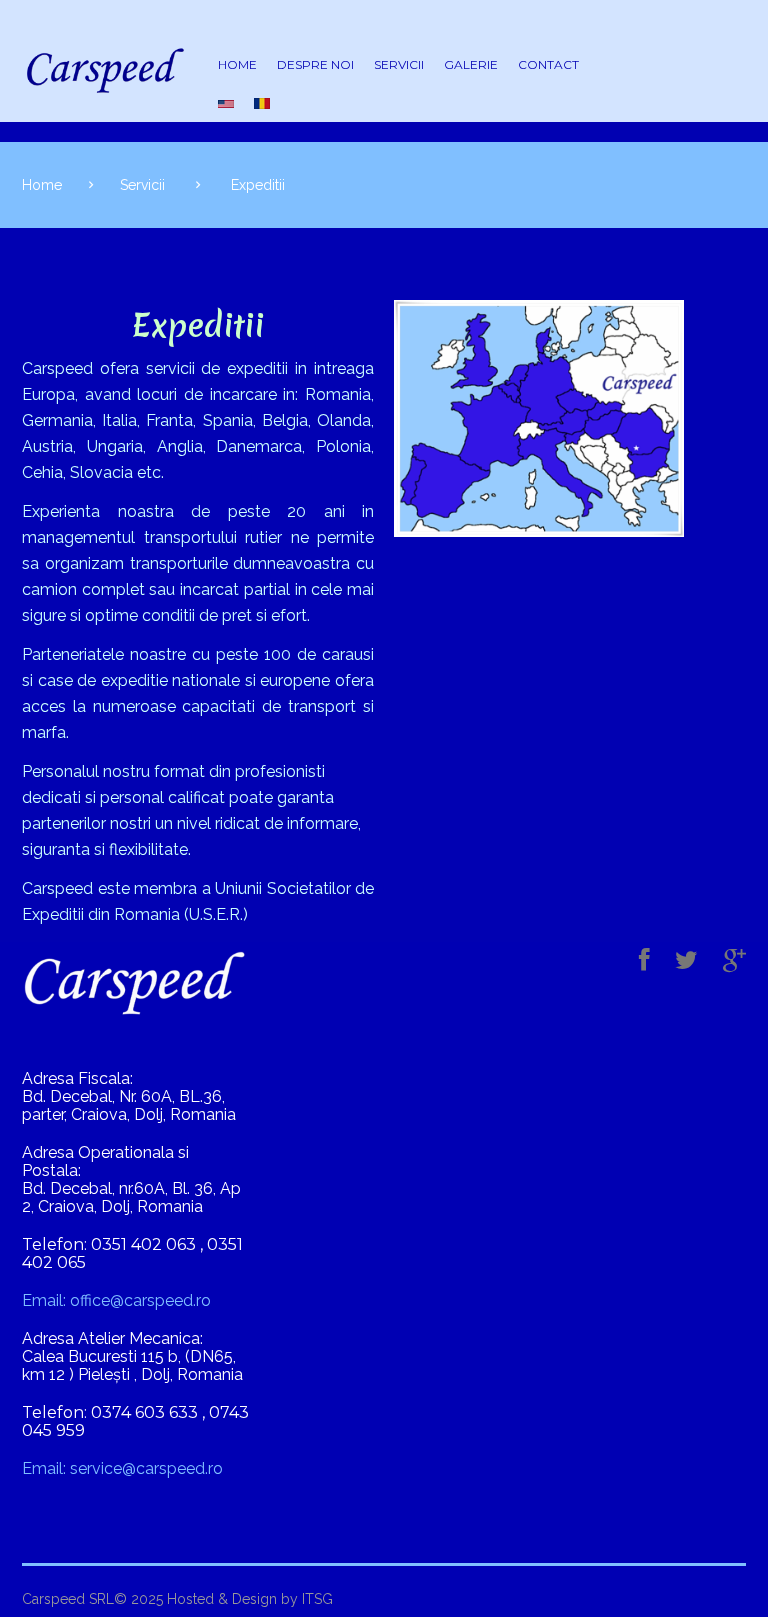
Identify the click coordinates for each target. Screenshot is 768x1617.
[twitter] (686, 960)
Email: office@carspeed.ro (116, 1301)
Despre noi (315, 64)
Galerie (471, 64)
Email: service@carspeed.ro (122, 1469)
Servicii (399, 64)
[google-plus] (734, 960)
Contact (548, 64)
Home (237, 64)
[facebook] (644, 960)
